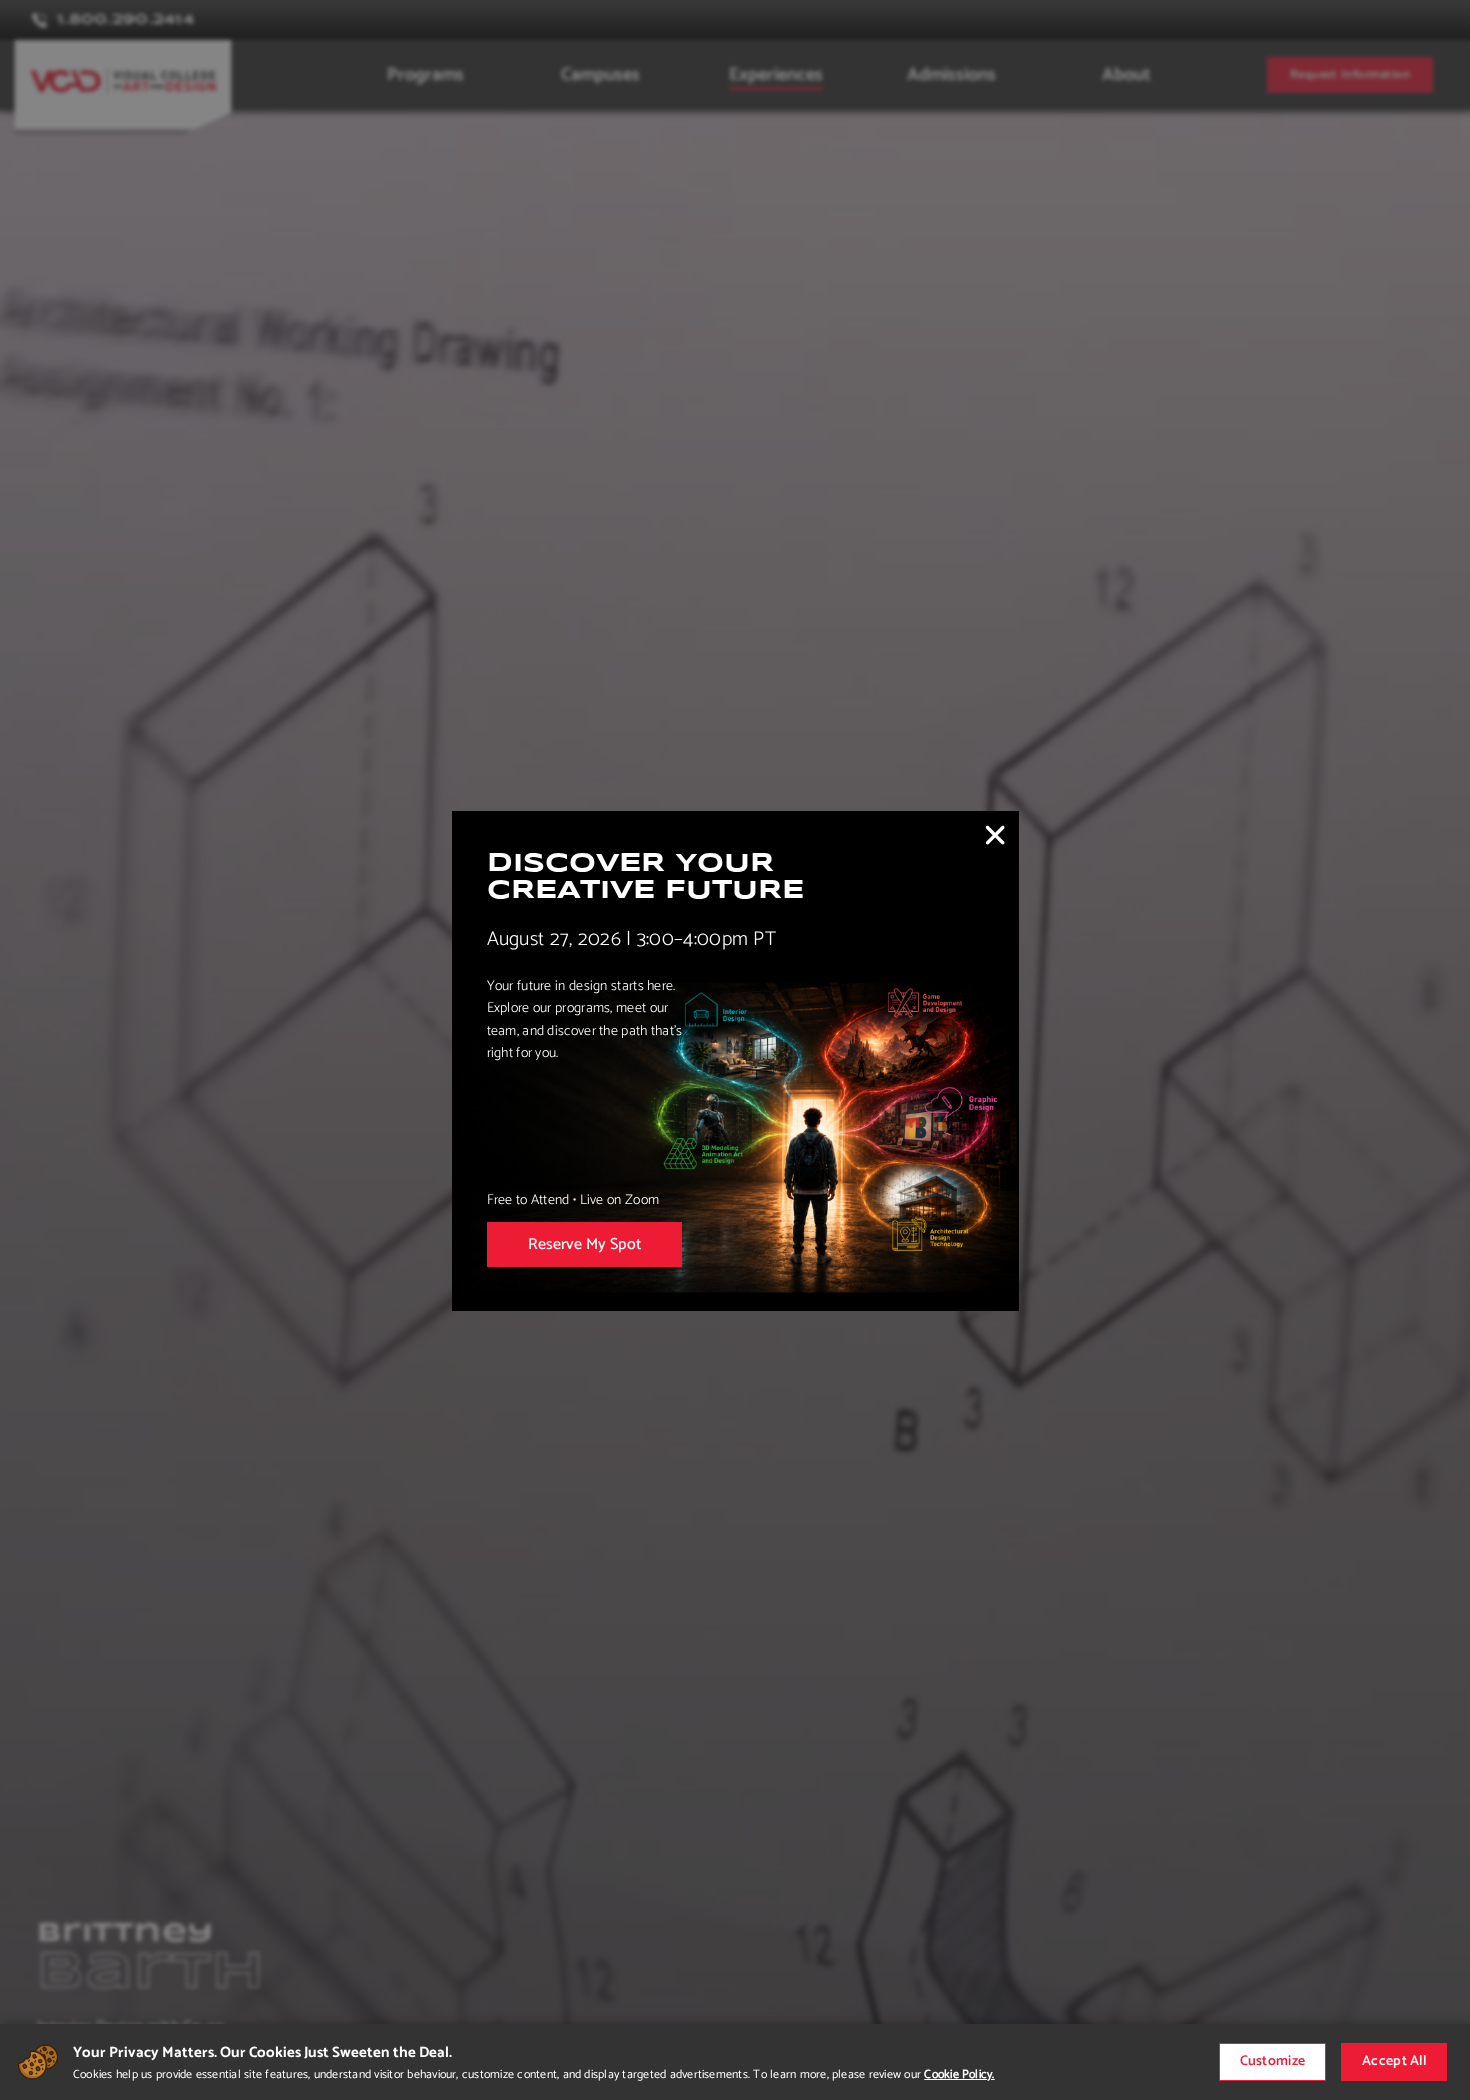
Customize (1273, 2061)
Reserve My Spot (584, 1244)
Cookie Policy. (959, 2074)
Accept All (1394, 2061)
